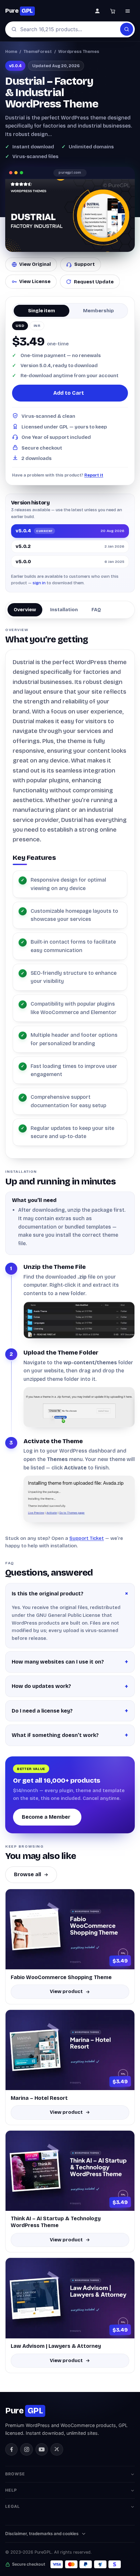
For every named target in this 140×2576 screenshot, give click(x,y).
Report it (94, 475)
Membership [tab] (98, 311)
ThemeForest (38, 51)
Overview (25, 610)
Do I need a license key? (42, 1711)
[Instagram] (26, 2449)
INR (37, 326)
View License (35, 281)
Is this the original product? (48, 1594)
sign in (39, 583)
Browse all (28, 1874)
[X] (57, 2449)
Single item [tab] (42, 311)
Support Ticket (87, 1538)
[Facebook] (11, 2449)
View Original (35, 264)
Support (84, 264)
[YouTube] (42, 2449)
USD (20, 326)
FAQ (96, 610)
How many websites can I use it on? (58, 1662)
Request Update (94, 282)
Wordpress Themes (79, 51)
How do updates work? (41, 1686)
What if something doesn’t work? (55, 1735)
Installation (64, 610)
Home (11, 51)
